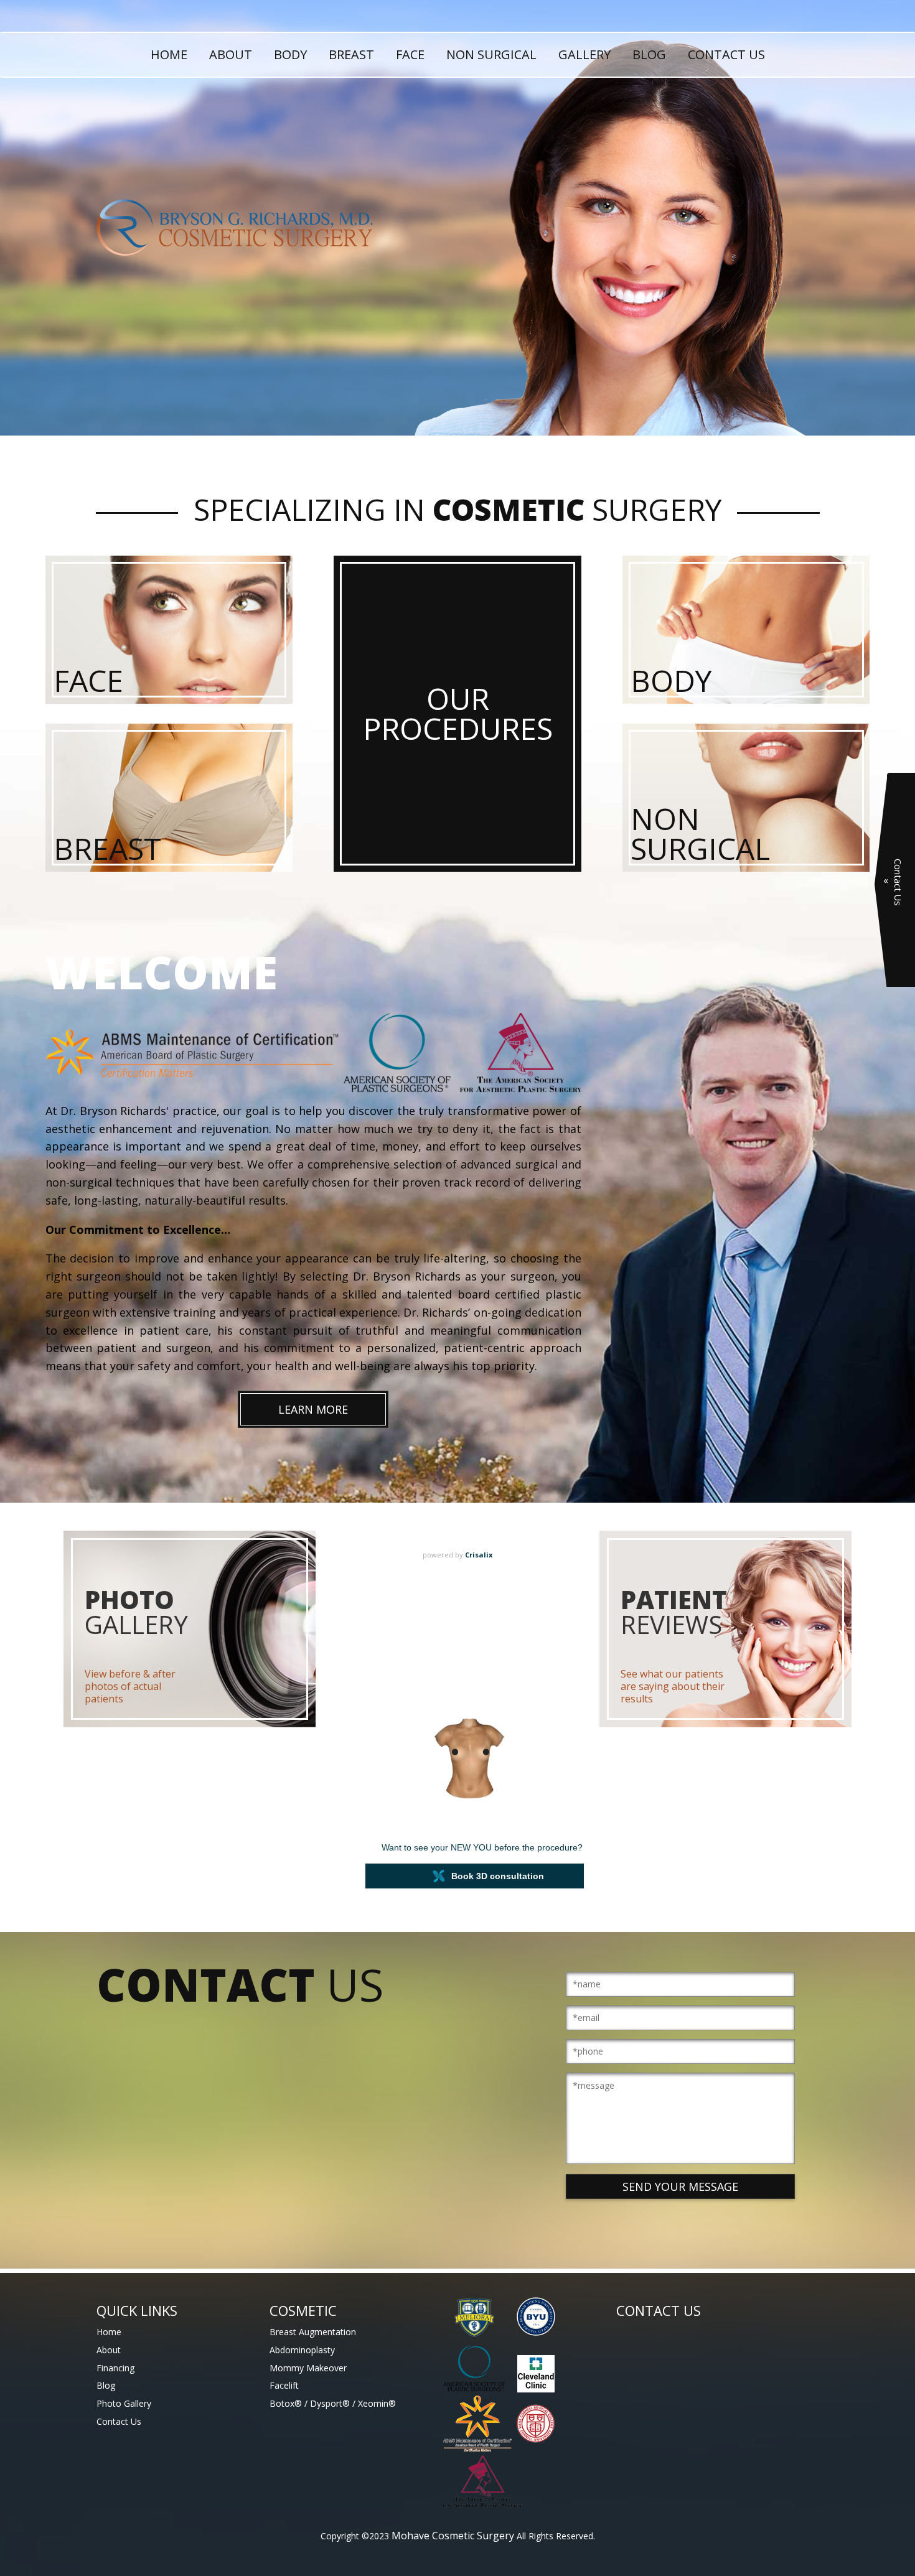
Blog (649, 54)
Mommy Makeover (308, 2368)
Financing (115, 2368)
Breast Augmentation (313, 2332)
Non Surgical (491, 54)
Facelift (284, 2385)
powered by (457, 1555)
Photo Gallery (124, 2403)
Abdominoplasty (302, 2350)
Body (290, 54)
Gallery (584, 54)
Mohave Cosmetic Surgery (453, 2536)
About (231, 54)
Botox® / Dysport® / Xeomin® (333, 2403)
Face (410, 54)
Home (169, 54)
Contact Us (726, 54)
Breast (351, 54)
